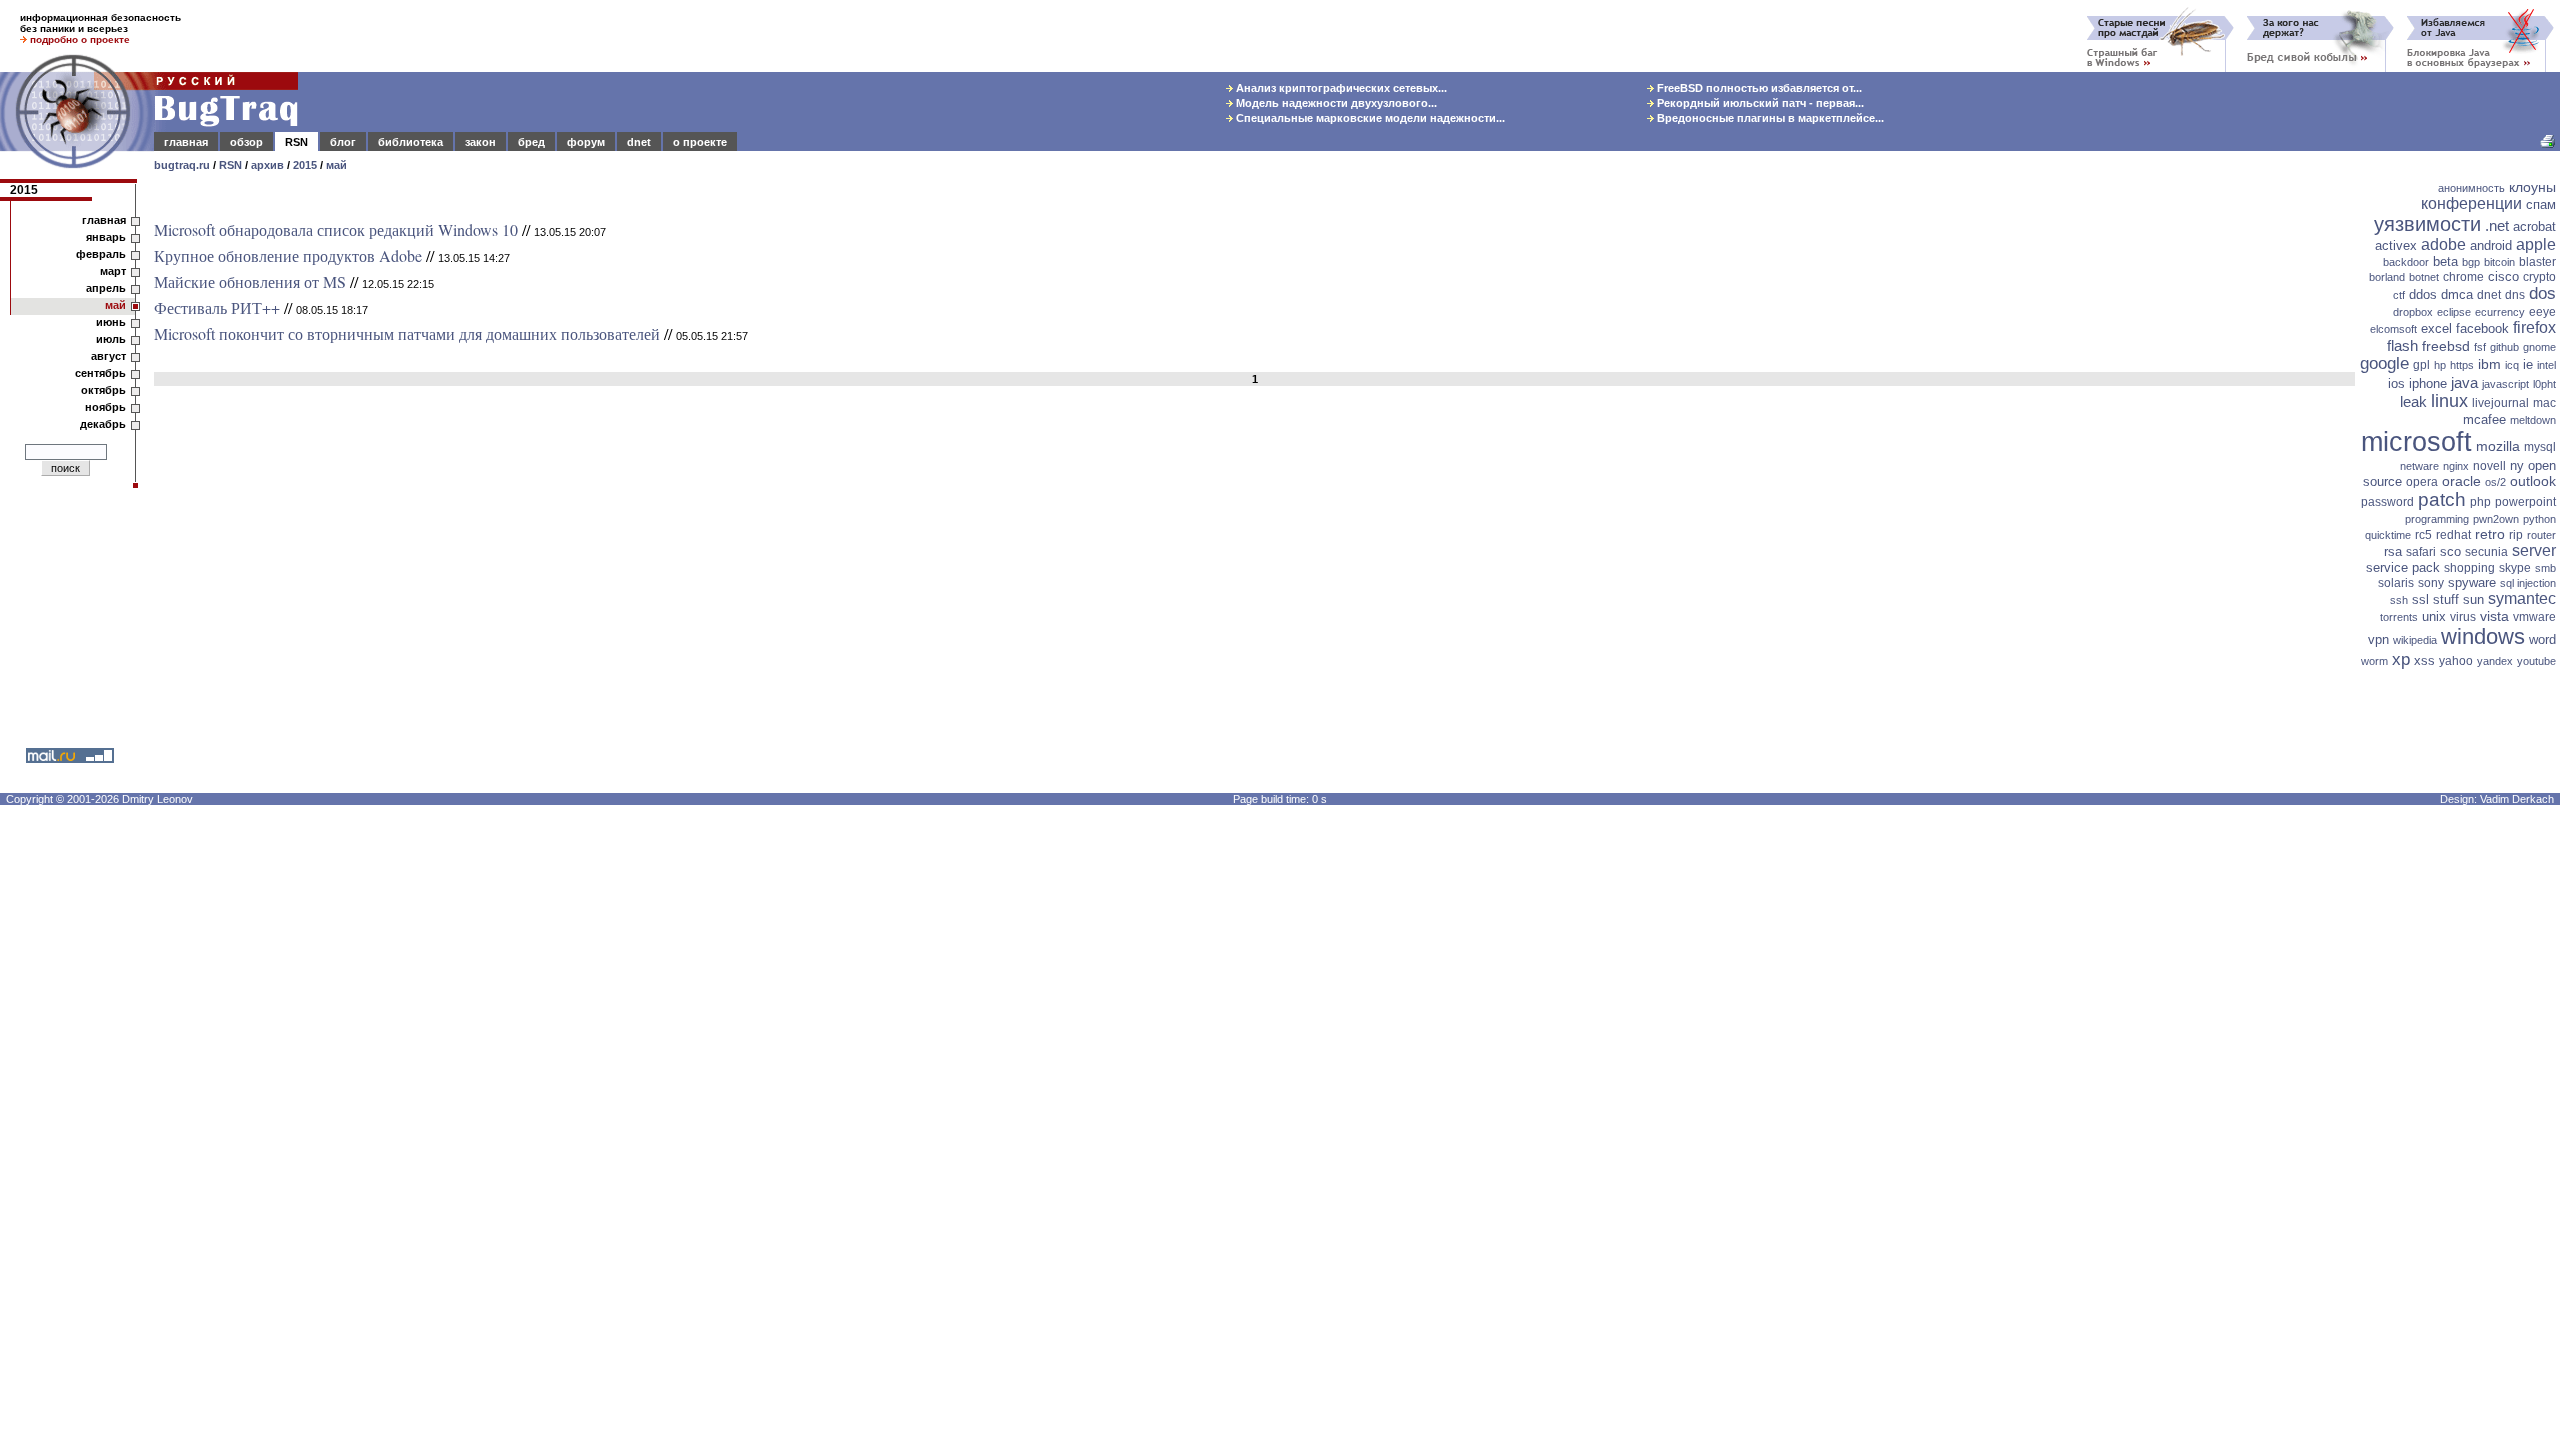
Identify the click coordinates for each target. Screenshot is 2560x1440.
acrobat (2534, 226)
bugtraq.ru (182, 165)
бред (531, 142)
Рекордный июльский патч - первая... (1759, 103)
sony (2431, 583)
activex (2396, 245)
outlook (2533, 481)
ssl (2420, 599)
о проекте (700, 142)
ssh (2399, 600)
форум (586, 142)
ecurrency (2500, 312)
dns (2515, 295)
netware (2419, 466)
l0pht (2544, 384)
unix (2434, 616)
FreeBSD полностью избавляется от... (1758, 88)
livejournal (2500, 403)
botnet (2424, 277)
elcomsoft (2393, 329)
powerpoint (2525, 502)
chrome (2463, 277)
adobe (2443, 244)
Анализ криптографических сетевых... (1340, 88)
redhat (2453, 535)
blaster (2537, 262)
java (2464, 382)
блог (343, 142)
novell (2489, 466)
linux (2449, 401)
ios (2396, 383)
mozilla (2498, 446)
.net (2497, 225)
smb (2545, 568)
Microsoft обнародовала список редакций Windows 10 (336, 229)
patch (2442, 499)
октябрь (103, 390)
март (113, 271)
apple (2536, 244)
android (2491, 245)
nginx (2456, 466)
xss (2424, 660)
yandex (2495, 661)
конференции (2471, 203)
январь (106, 237)
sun (2473, 599)
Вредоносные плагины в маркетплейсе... (1769, 118)
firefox (2534, 327)
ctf (2399, 295)
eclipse (2454, 312)
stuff (2446, 599)
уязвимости (2427, 224)
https (2462, 365)
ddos (2423, 294)
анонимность (2471, 188)
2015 (305, 165)
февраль (101, 254)
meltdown (2533, 420)
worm (2374, 661)
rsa (2393, 551)
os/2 (2495, 482)
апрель (106, 288)
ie (2528, 364)
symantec (2522, 598)
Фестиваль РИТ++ (217, 307)
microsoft (2416, 442)
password (2387, 502)
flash (2402, 345)
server (2534, 550)
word (2542, 639)
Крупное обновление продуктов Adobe (288, 255)
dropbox (2413, 312)
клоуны (2532, 187)
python (2539, 519)
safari (2421, 552)
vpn (2378, 639)
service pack (2403, 567)
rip (2516, 535)
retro (2490, 534)
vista (2494, 616)
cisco (2503, 276)
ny (2517, 465)
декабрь (103, 424)
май (336, 165)
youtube (2536, 661)
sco (2450, 551)
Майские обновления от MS (250, 281)
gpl (2421, 365)
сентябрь (100, 373)
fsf (2480, 347)
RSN (296, 142)
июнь (111, 322)
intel (2546, 365)
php (2480, 502)
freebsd (2446, 346)
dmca (2457, 294)
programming (2437, 519)
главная (186, 142)
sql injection (2528, 583)
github (2504, 347)
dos (2542, 293)
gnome (2539, 347)
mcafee (2484, 419)
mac (2544, 403)
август (108, 356)
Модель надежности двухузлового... (1335, 103)
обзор (246, 142)
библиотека (410, 142)
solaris (2396, 583)
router (2541, 535)
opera (2422, 482)
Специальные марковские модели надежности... (1369, 118)
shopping (2469, 568)
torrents (2399, 617)
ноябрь (105, 407)
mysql (2540, 447)
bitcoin (2499, 262)
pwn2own (2496, 519)
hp (2440, 365)
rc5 (2423, 535)
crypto (2539, 277)
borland (2387, 277)
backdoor (2406, 262)
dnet (639, 142)
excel (2436, 328)
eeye (2542, 312)
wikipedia (2415, 640)
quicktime (2388, 535)
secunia (2486, 552)
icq (2512, 365)
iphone (2428, 383)
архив (267, 165)
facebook (2482, 328)
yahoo (2456, 661)
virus (2463, 617)
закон (480, 142)
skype (2515, 568)
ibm (2489, 364)
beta (2445, 261)
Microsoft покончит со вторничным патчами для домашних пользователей (407, 333)
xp (2401, 659)
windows (2483, 636)
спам (2541, 204)
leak (2413, 401)
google (2384, 363)
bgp (2471, 262)
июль (111, 339)
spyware (2472, 582)
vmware (2534, 617)
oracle (2461, 481)
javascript (2505, 384)
